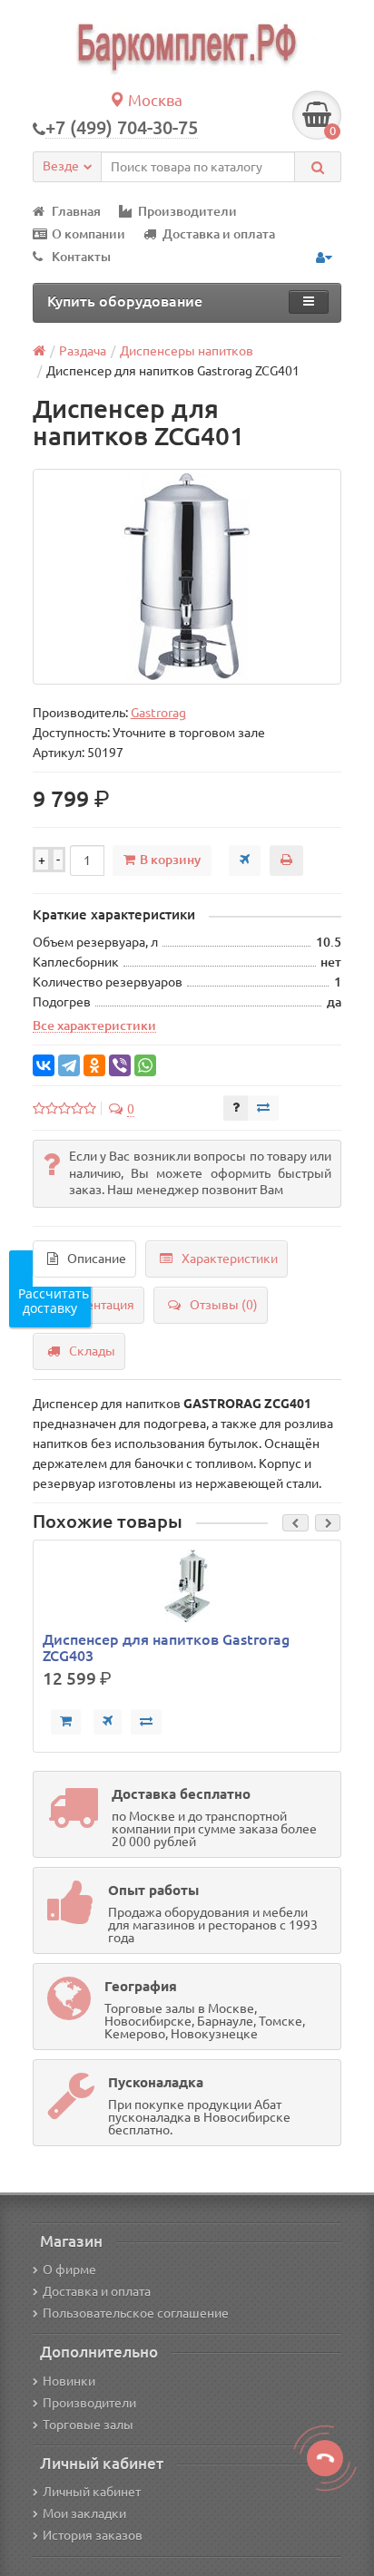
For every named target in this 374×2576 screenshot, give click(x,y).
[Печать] (286, 860)
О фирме (69, 2270)
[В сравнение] (263, 1108)
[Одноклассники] (94, 1065)
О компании (89, 234)
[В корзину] (66, 1722)
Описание (97, 1259)
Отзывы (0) (224, 1305)
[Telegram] (69, 1065)
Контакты (81, 257)
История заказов (93, 2535)
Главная (76, 211)
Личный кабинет (92, 2492)
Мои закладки (84, 2513)
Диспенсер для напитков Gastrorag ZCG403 (166, 1648)
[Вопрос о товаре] (236, 1108)
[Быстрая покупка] (108, 1722)
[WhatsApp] (145, 1065)
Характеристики (230, 1259)
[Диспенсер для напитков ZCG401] (187, 577)
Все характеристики (94, 1026)
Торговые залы (88, 2425)
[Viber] (120, 1065)
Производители (187, 211)
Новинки (69, 2381)
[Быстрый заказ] (245, 860)
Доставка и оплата (219, 234)
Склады (92, 1351)
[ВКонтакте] (44, 1065)
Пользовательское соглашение (136, 2313)
